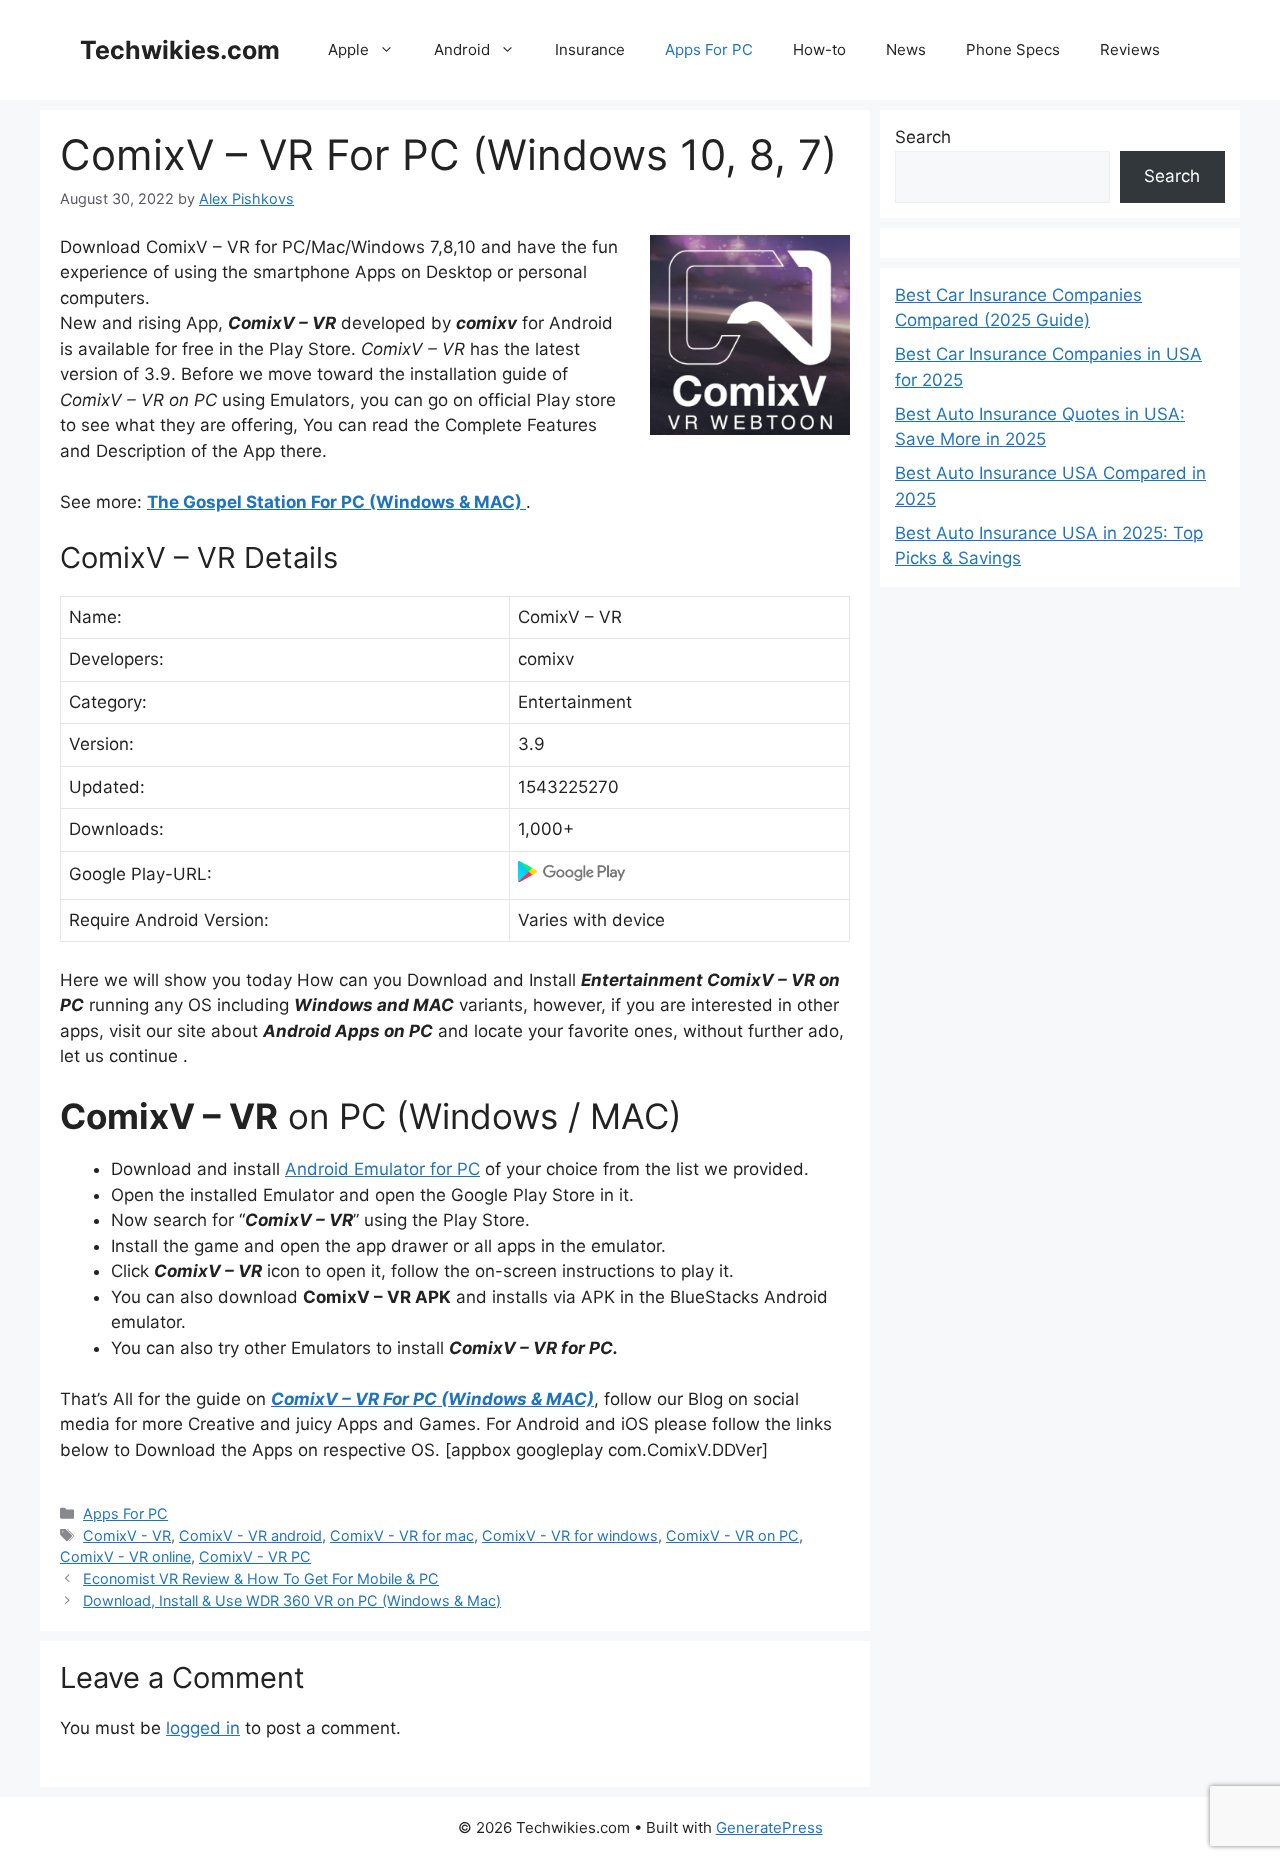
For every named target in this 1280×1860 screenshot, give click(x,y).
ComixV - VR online (125, 1556)
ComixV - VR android (250, 1535)
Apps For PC (709, 49)
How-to (819, 49)
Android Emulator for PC (382, 1169)
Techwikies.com (180, 50)
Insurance (590, 49)
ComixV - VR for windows (570, 1535)
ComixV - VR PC (255, 1556)
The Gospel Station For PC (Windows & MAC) (336, 502)
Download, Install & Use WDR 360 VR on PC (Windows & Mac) (292, 1600)
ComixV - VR (127, 1535)
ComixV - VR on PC (732, 1535)
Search (923, 137)
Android (462, 49)
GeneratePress (769, 1827)
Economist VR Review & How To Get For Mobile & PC (261, 1578)
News (906, 49)
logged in (203, 1728)
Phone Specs (1013, 49)
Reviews (1130, 49)
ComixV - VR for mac (402, 1535)
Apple (348, 49)
